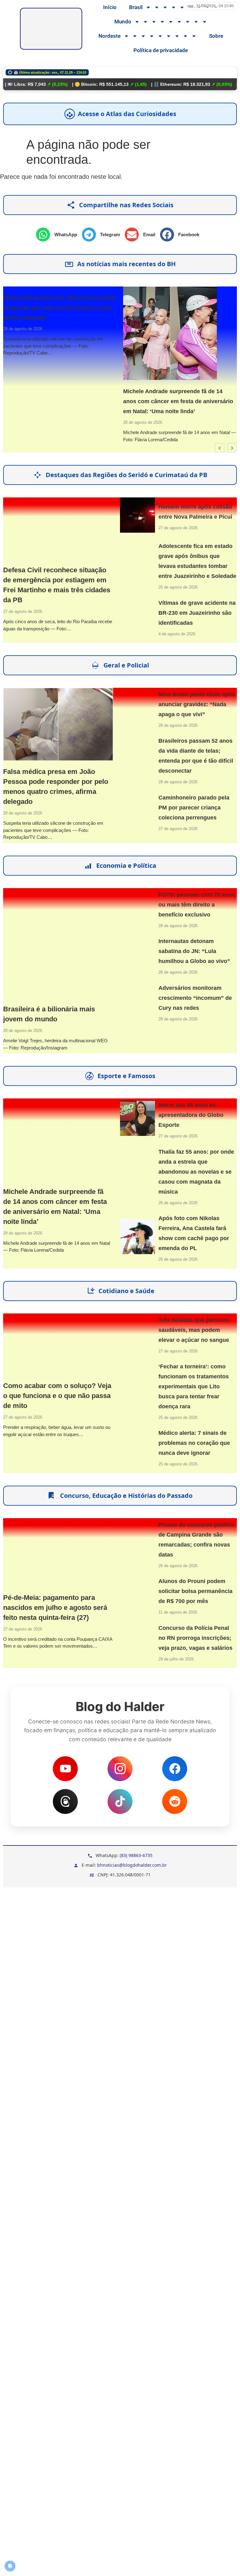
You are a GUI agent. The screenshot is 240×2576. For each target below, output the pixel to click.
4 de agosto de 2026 (177, 634)
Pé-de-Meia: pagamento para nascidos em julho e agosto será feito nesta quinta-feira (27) (55, 1608)
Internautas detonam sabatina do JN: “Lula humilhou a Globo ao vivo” (194, 951)
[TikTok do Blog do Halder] (120, 1801)
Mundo (123, 22)
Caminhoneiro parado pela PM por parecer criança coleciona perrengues (194, 808)
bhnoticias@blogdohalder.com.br (132, 1865)
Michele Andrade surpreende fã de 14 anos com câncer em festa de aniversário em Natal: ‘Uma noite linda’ (148, 401)
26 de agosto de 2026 (178, 1203)
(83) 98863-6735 (136, 1855)
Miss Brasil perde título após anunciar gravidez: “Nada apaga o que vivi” (197, 704)
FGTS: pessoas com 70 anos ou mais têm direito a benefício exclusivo (197, 905)
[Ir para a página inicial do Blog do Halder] (51, 29)
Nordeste (110, 36)
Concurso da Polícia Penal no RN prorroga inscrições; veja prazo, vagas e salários (195, 1638)
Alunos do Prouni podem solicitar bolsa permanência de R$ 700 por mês (195, 1591)
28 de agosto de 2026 (112, 422)
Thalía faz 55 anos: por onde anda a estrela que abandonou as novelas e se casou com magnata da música (196, 1172)
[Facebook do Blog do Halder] (175, 1769)
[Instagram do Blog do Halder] (120, 1769)
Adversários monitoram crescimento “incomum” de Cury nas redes (195, 998)
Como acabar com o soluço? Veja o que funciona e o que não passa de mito (57, 1396)
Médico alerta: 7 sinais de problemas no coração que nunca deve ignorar (194, 1443)
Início (110, 7)
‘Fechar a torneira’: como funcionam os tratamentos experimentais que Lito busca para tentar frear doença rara (194, 1386)
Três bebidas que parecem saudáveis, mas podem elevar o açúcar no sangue (194, 1330)
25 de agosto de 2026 (178, 587)
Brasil (136, 7)
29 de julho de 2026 (176, 1659)
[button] (59, 235)
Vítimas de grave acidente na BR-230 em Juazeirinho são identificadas (197, 613)
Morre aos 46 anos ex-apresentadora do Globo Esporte (191, 1115)
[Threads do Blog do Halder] (65, 1801)
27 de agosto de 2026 (23, 611)
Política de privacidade (161, 50)
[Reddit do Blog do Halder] (175, 1801)
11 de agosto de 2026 (178, 1612)
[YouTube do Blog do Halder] (65, 1769)
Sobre (216, 36)
